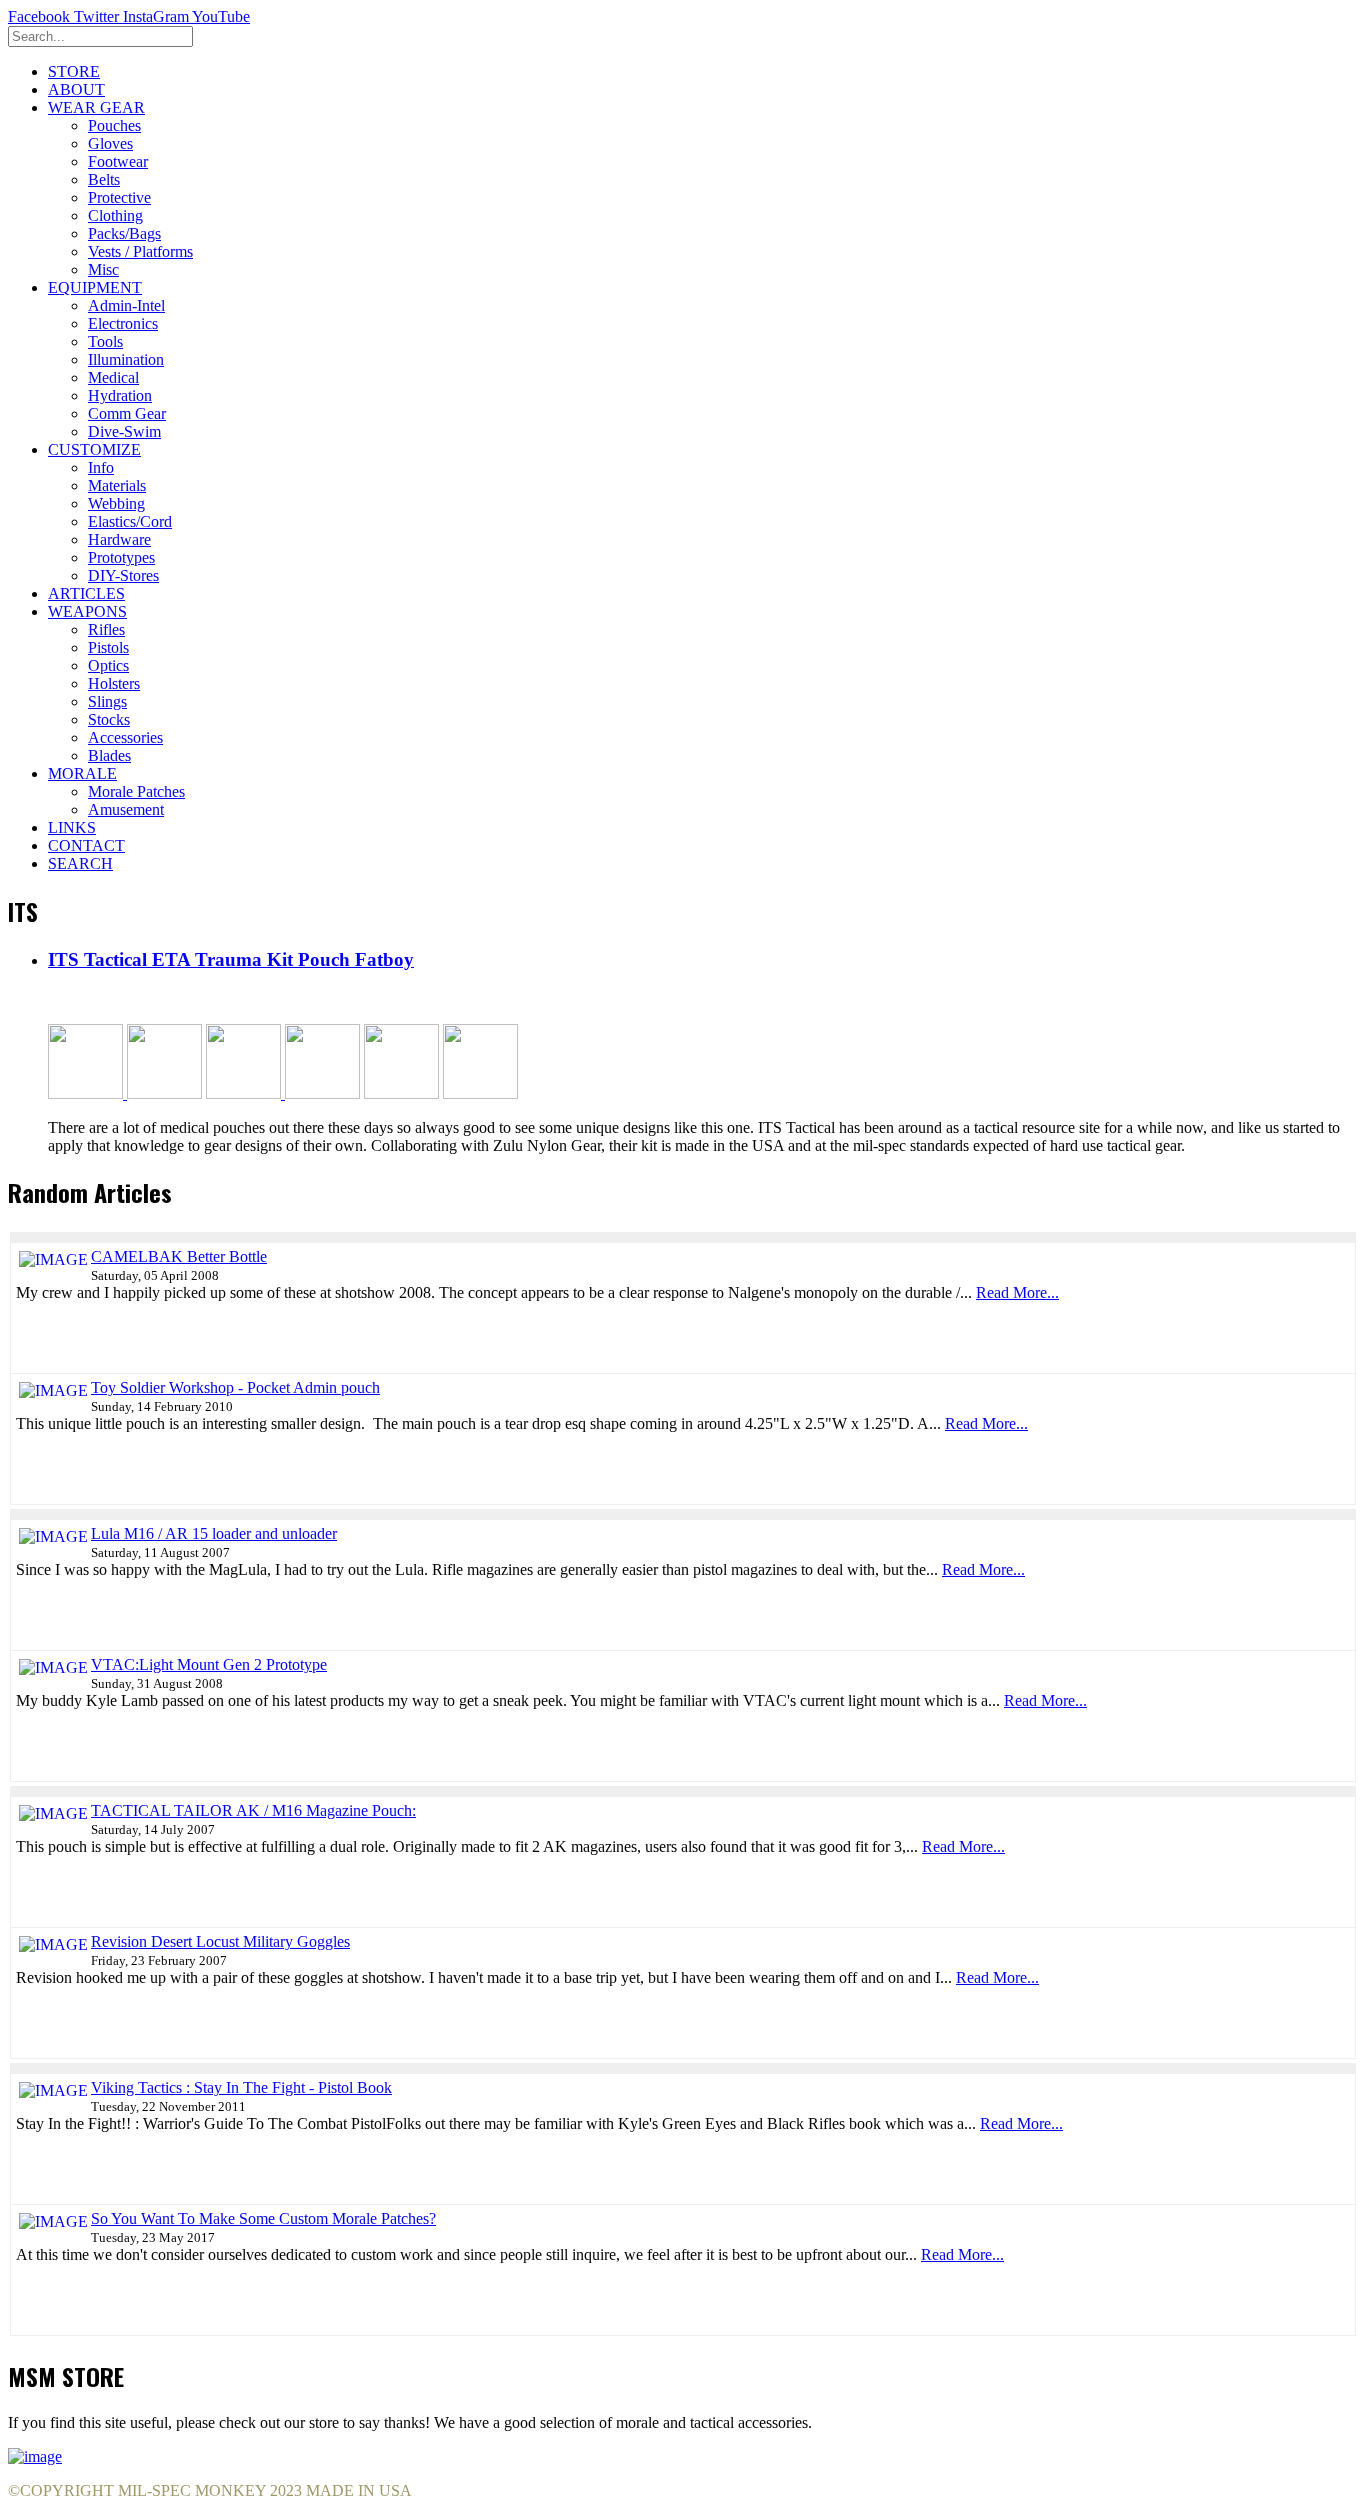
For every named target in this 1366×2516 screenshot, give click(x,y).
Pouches (114, 125)
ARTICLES (86, 593)
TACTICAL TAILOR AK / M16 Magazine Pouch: (253, 1810)
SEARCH (80, 863)
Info (101, 467)
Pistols (108, 647)
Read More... (1017, 1292)
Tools (105, 341)
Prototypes (121, 557)
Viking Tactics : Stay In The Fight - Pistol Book (241, 2087)
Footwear (118, 161)
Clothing (115, 215)
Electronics (123, 323)
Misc (103, 269)
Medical (113, 377)
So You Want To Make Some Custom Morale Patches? (263, 2218)
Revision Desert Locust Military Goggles (220, 1941)
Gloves (110, 143)
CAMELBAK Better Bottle (179, 1256)
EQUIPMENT (95, 287)
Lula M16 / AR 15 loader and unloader (214, 1533)
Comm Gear (127, 413)
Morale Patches (136, 791)
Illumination (126, 359)
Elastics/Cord (130, 521)
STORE (74, 71)
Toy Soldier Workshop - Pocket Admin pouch (235, 1387)
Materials (117, 485)
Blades (109, 755)
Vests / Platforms (140, 251)
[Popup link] (85, 1093)
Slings (107, 701)
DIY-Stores (123, 575)
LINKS (72, 827)
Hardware (119, 539)
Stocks (109, 719)
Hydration (120, 395)
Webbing (116, 503)
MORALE (82, 773)
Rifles (106, 629)
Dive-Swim (124, 431)
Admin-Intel (126, 305)
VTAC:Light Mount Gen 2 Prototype (209, 1664)
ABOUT (76, 89)
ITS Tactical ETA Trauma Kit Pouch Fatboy (231, 959)
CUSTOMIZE (94, 449)
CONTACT (86, 845)
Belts (104, 179)
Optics (108, 665)
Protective (119, 197)
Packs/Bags (124, 233)
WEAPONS (87, 611)
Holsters (114, 683)
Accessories (125, 737)
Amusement (126, 809)
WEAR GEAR (96, 107)
